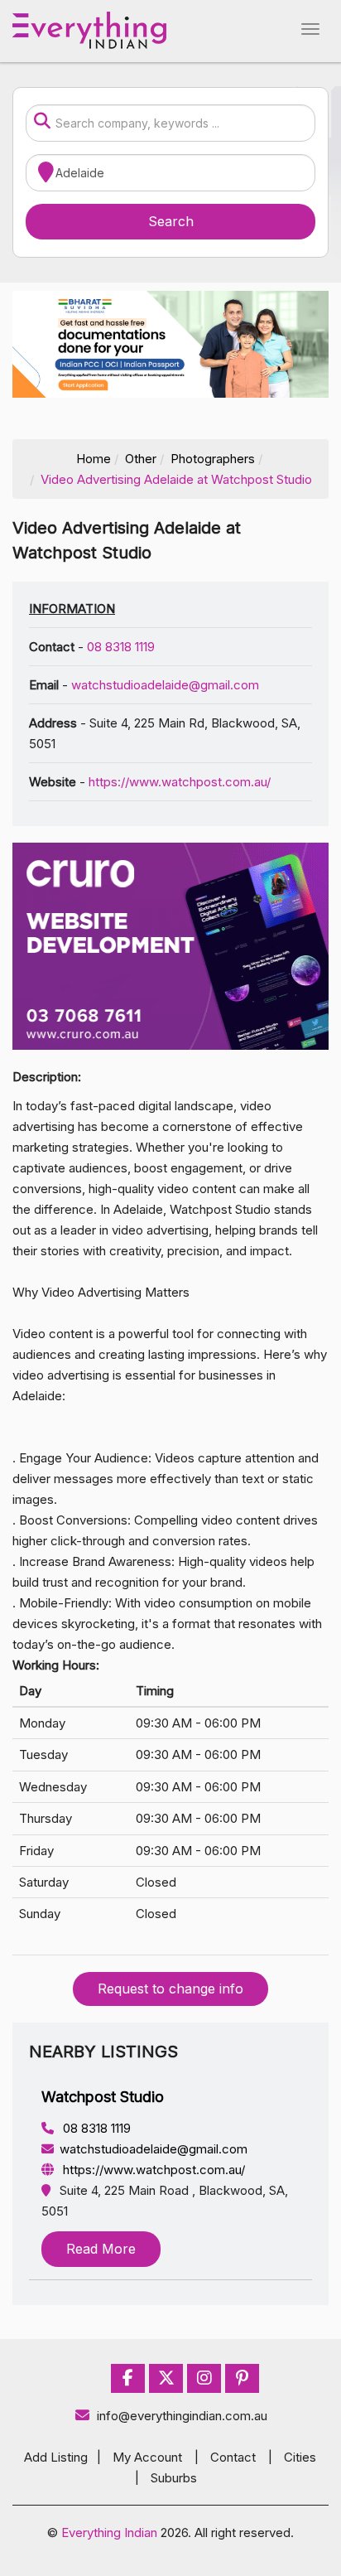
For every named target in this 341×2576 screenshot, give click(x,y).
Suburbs (174, 2478)
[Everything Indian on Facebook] (128, 2378)
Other (141, 459)
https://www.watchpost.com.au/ (180, 782)
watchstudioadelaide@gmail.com (165, 685)
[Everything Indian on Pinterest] (242, 2378)
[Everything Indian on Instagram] (204, 2378)
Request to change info (170, 1989)
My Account (147, 2457)
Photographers (213, 459)
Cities (300, 2457)
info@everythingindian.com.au (182, 2416)
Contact (233, 2457)
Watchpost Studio (103, 2097)
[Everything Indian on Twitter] (166, 2378)
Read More (101, 2249)
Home (94, 459)
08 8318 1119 (121, 647)
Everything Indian (109, 2533)
